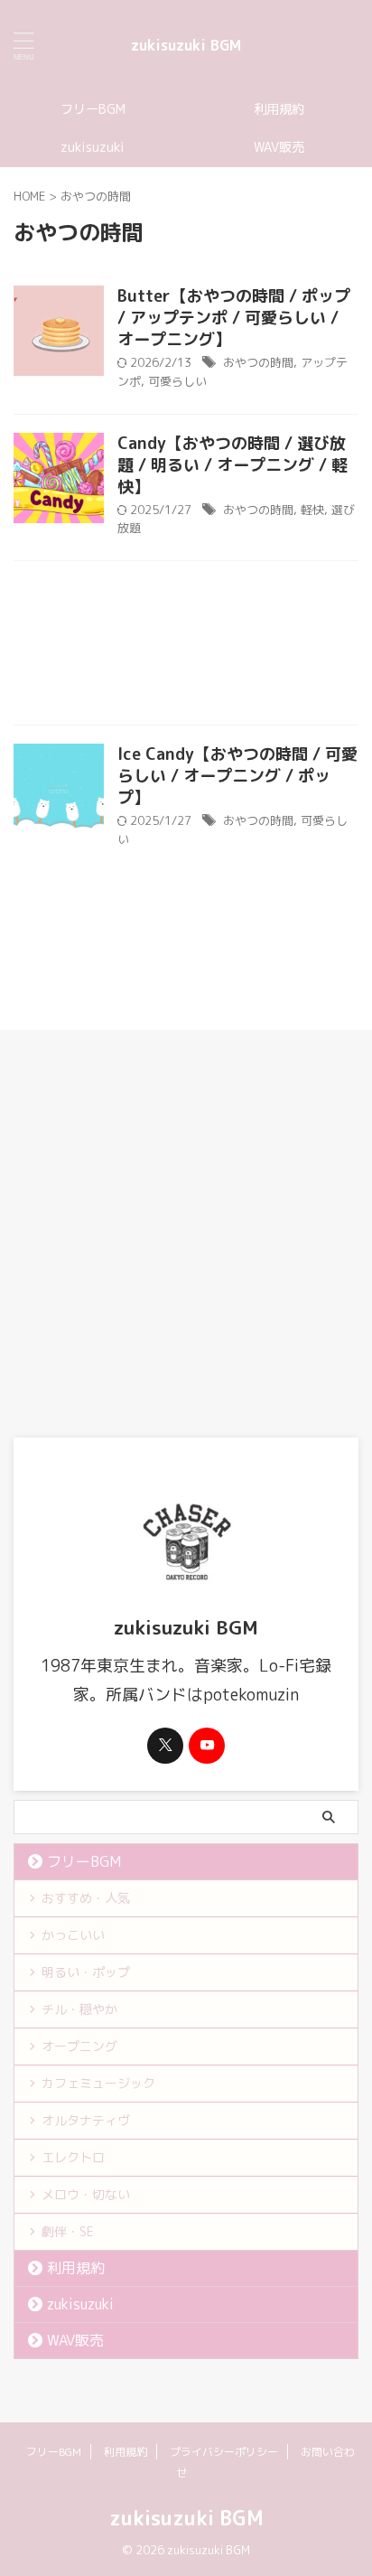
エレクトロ (73, 2157)
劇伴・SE (68, 2231)
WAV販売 (279, 147)
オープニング (79, 2046)
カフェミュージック (98, 2083)
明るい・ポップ (86, 1972)
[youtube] (207, 1746)
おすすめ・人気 (86, 1898)
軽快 (312, 510)
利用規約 (279, 109)
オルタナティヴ (86, 2120)
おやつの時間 (258, 362)
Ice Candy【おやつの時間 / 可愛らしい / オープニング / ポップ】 (237, 776)
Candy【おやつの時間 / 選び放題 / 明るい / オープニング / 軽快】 (232, 465)
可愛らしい (177, 381)
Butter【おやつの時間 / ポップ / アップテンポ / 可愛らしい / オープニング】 (234, 318)
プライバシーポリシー (224, 2452)
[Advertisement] (186, 647)
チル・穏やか (79, 2009)
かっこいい (73, 1935)
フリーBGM (93, 109)
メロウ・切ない (86, 2194)
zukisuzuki (93, 147)
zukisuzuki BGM (186, 45)
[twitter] (165, 1746)
